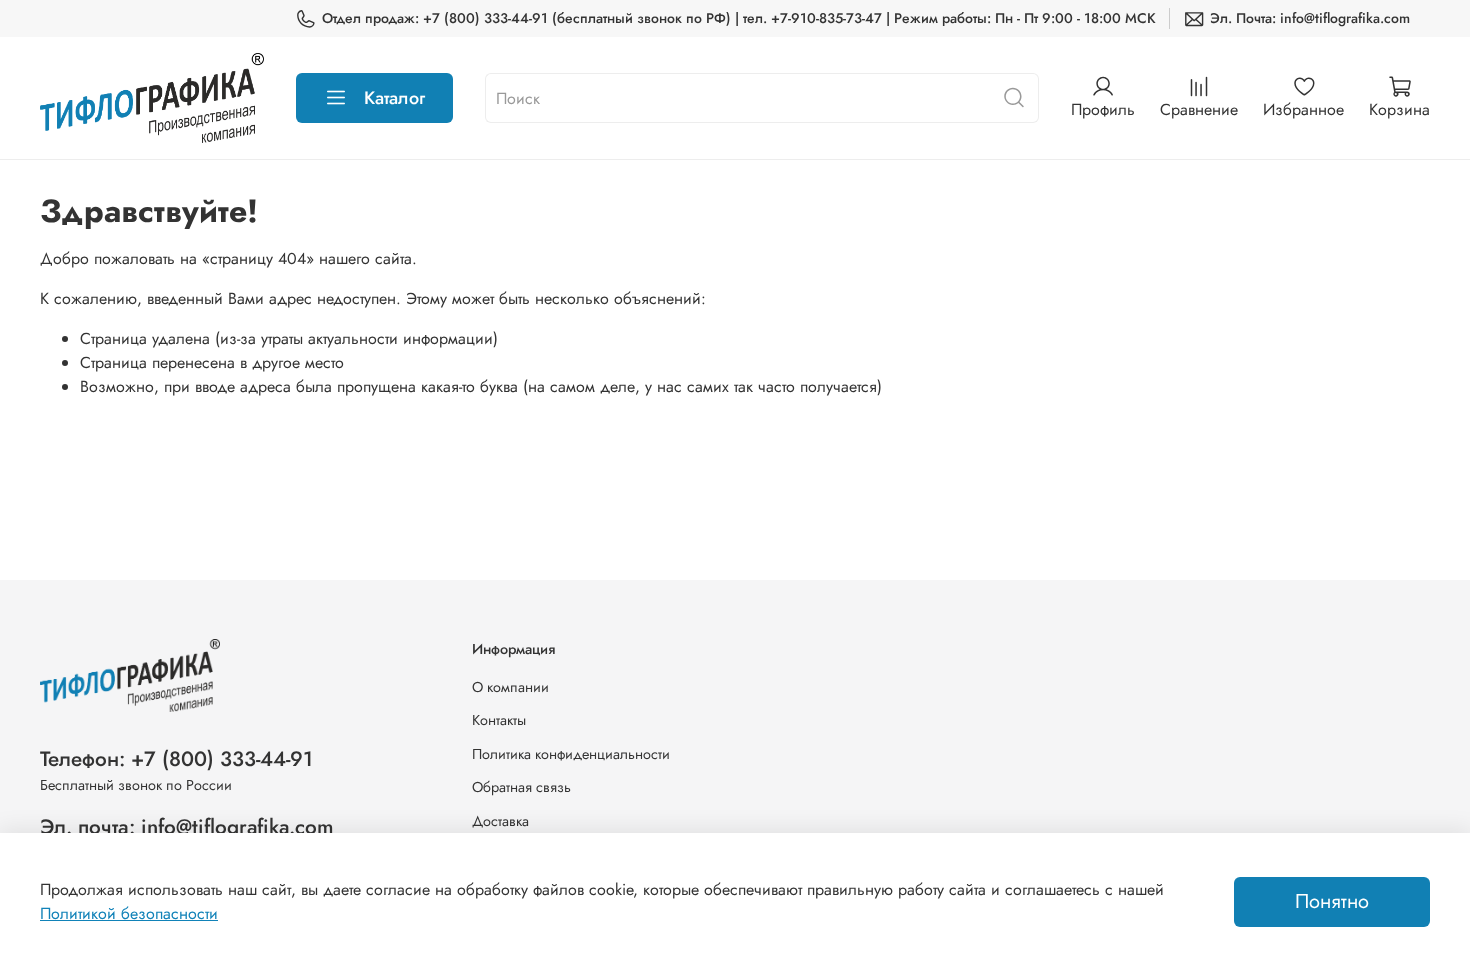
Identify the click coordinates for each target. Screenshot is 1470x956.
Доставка (500, 821)
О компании (510, 687)
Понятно (1332, 901)
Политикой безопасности (129, 913)
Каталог (394, 98)
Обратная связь (521, 787)
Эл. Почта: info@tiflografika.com (1310, 18)
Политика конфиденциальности (571, 754)
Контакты (499, 720)
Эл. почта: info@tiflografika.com (187, 827)
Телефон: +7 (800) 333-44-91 (176, 759)
